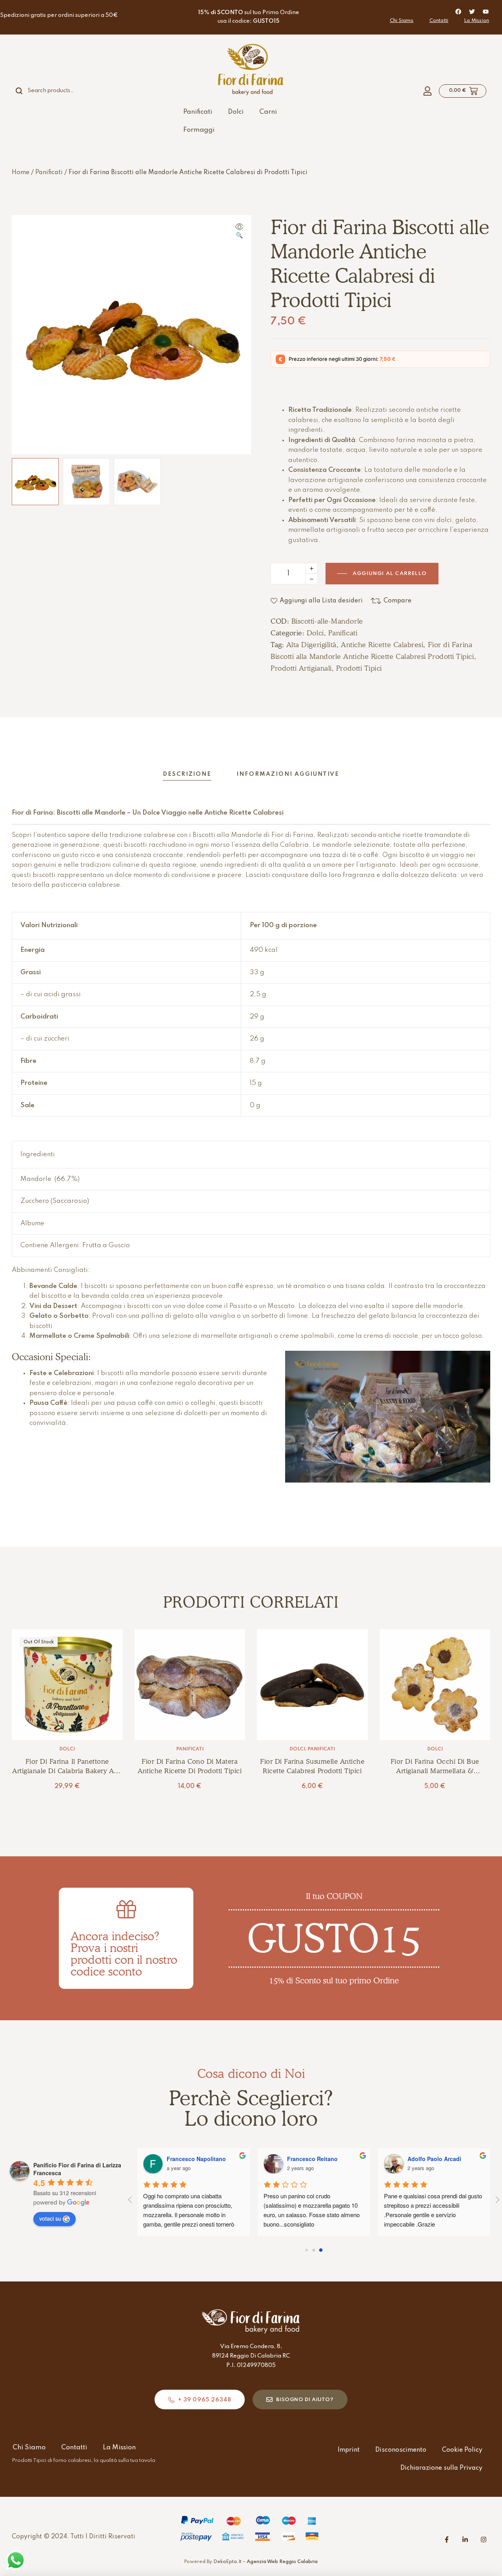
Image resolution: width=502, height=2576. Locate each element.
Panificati (198, 112)
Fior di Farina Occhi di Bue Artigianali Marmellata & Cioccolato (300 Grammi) (435, 1771)
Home (21, 173)
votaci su (50, 2218)
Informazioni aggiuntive (288, 774)
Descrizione (187, 774)
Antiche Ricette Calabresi (382, 645)
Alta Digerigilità (311, 645)
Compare (397, 601)
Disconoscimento (401, 2450)
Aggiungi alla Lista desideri (321, 601)
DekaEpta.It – (266, 2562)
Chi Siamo (402, 21)
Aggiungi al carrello (390, 574)
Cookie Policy (462, 2450)
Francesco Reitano (312, 2159)
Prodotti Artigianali (301, 668)
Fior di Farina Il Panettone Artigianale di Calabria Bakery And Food (67, 1771)
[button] (239, 232)
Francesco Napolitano (196, 2159)
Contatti (439, 21)
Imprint (349, 2450)
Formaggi (199, 130)
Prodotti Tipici (359, 668)
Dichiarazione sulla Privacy (441, 2468)
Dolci (236, 112)
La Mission (477, 21)
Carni (268, 112)
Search (24, 91)
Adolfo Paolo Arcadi (434, 2159)
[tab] (187, 774)
